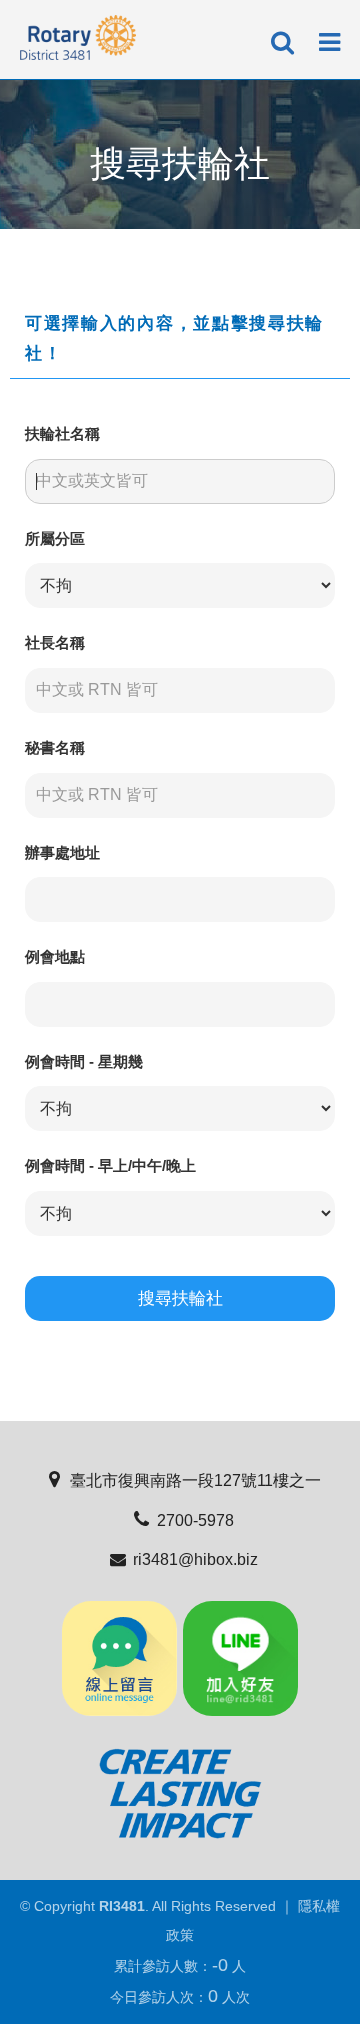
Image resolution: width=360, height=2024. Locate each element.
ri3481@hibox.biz (195, 1559)
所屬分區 (55, 538)
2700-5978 (195, 1520)
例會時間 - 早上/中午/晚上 (110, 1165)
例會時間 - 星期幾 (84, 1061)
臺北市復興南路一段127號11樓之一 (195, 1480)
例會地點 (55, 956)
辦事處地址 (62, 852)
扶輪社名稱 (62, 433)
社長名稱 (55, 642)
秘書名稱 (55, 747)
